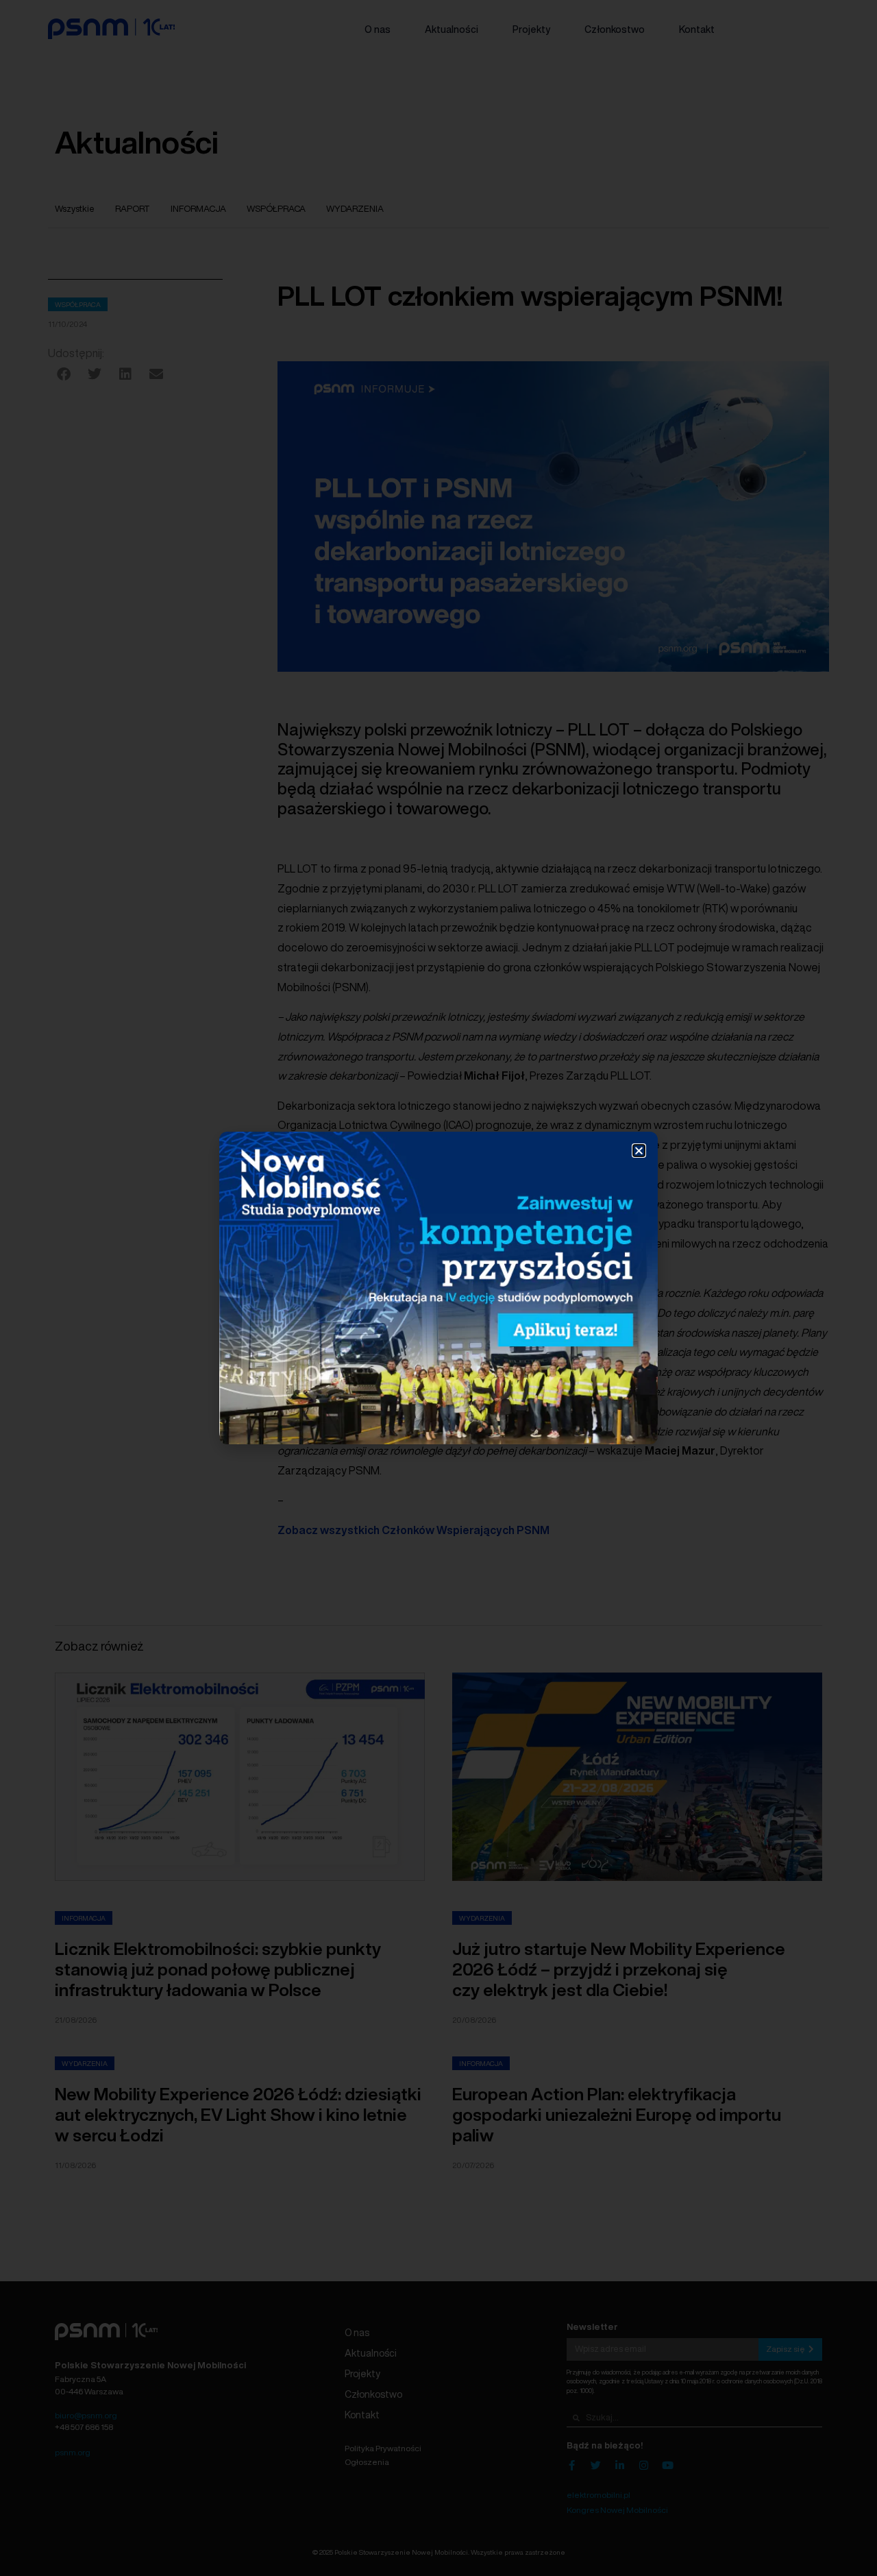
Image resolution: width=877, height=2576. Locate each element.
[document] (438, 1288)
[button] (639, 1151)
